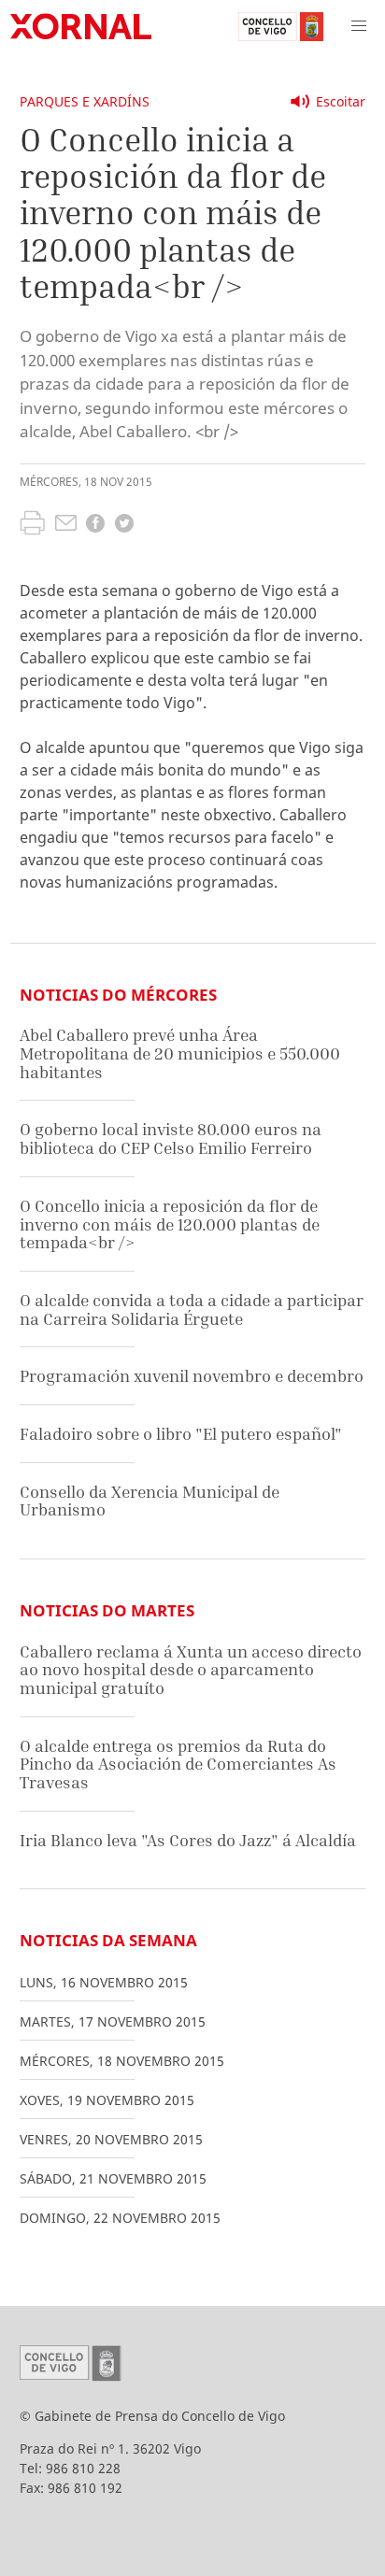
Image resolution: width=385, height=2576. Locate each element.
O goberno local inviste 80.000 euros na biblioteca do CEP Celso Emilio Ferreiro (171, 1139)
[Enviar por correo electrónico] (66, 525)
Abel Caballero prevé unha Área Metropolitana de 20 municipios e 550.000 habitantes (180, 1053)
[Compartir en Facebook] (95, 526)
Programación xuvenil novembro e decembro (192, 1376)
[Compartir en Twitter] (124, 526)
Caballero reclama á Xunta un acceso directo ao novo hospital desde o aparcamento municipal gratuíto (191, 1670)
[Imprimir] (32, 525)
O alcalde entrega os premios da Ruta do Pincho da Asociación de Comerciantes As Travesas (178, 1764)
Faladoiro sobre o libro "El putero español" (181, 1434)
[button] (359, 26)
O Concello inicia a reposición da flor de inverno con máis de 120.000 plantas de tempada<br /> (170, 1224)
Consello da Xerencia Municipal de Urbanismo (150, 1501)
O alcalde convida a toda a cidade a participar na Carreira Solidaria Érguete (192, 1309)
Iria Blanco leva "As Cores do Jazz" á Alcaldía (188, 1840)
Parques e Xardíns (85, 101)
